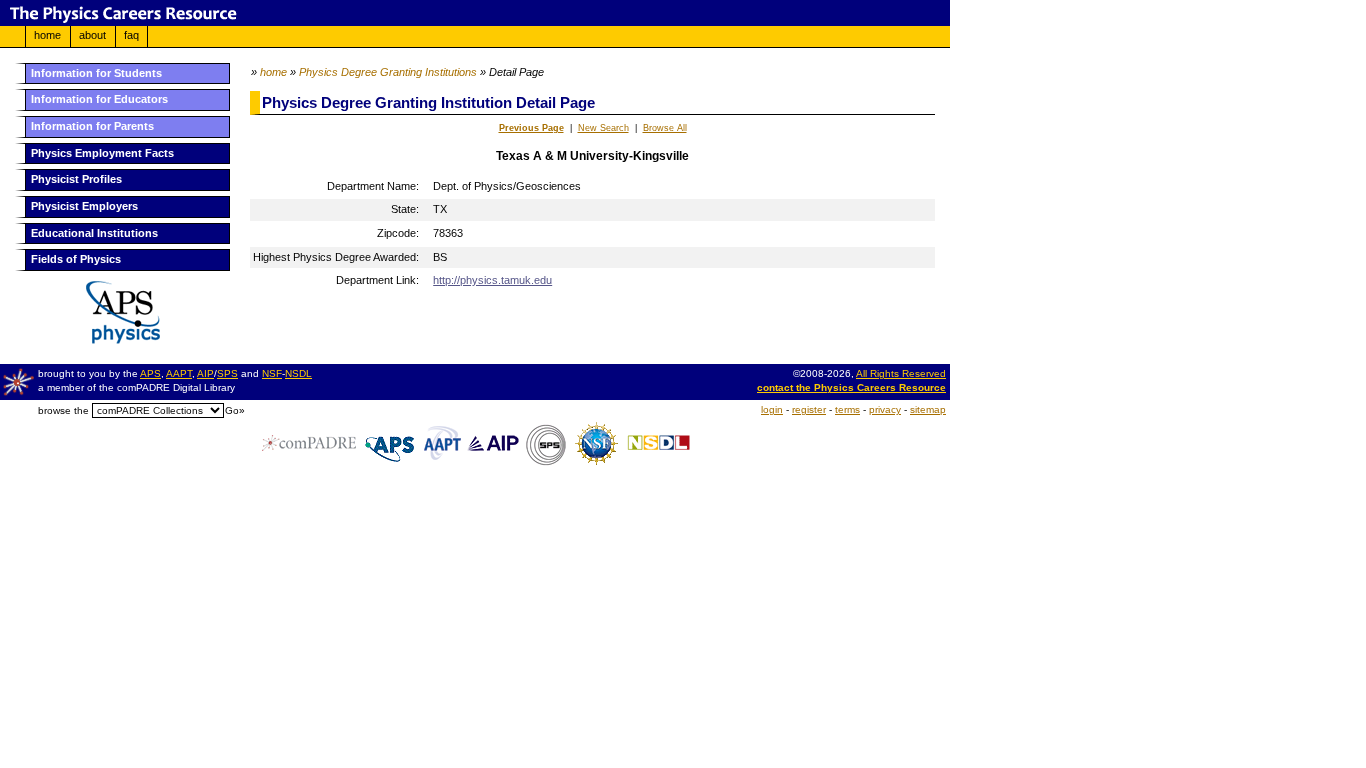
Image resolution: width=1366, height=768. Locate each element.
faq (131, 35)
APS (150, 373)
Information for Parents (92, 126)
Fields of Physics (76, 259)
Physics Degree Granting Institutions (388, 72)
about (92, 35)
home (47, 35)
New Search (603, 128)
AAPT (179, 373)
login (772, 409)
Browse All (665, 128)
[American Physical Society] (115, 340)
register (809, 409)
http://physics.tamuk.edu (492, 280)
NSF (272, 373)
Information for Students (96, 73)
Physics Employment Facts (102, 153)
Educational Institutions (94, 233)
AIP (205, 373)
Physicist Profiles (76, 179)
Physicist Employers (84, 206)
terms (847, 409)
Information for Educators (99, 99)
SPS (227, 373)
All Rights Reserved (901, 373)
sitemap (928, 409)
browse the (63, 410)
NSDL (298, 373)
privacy (885, 409)
